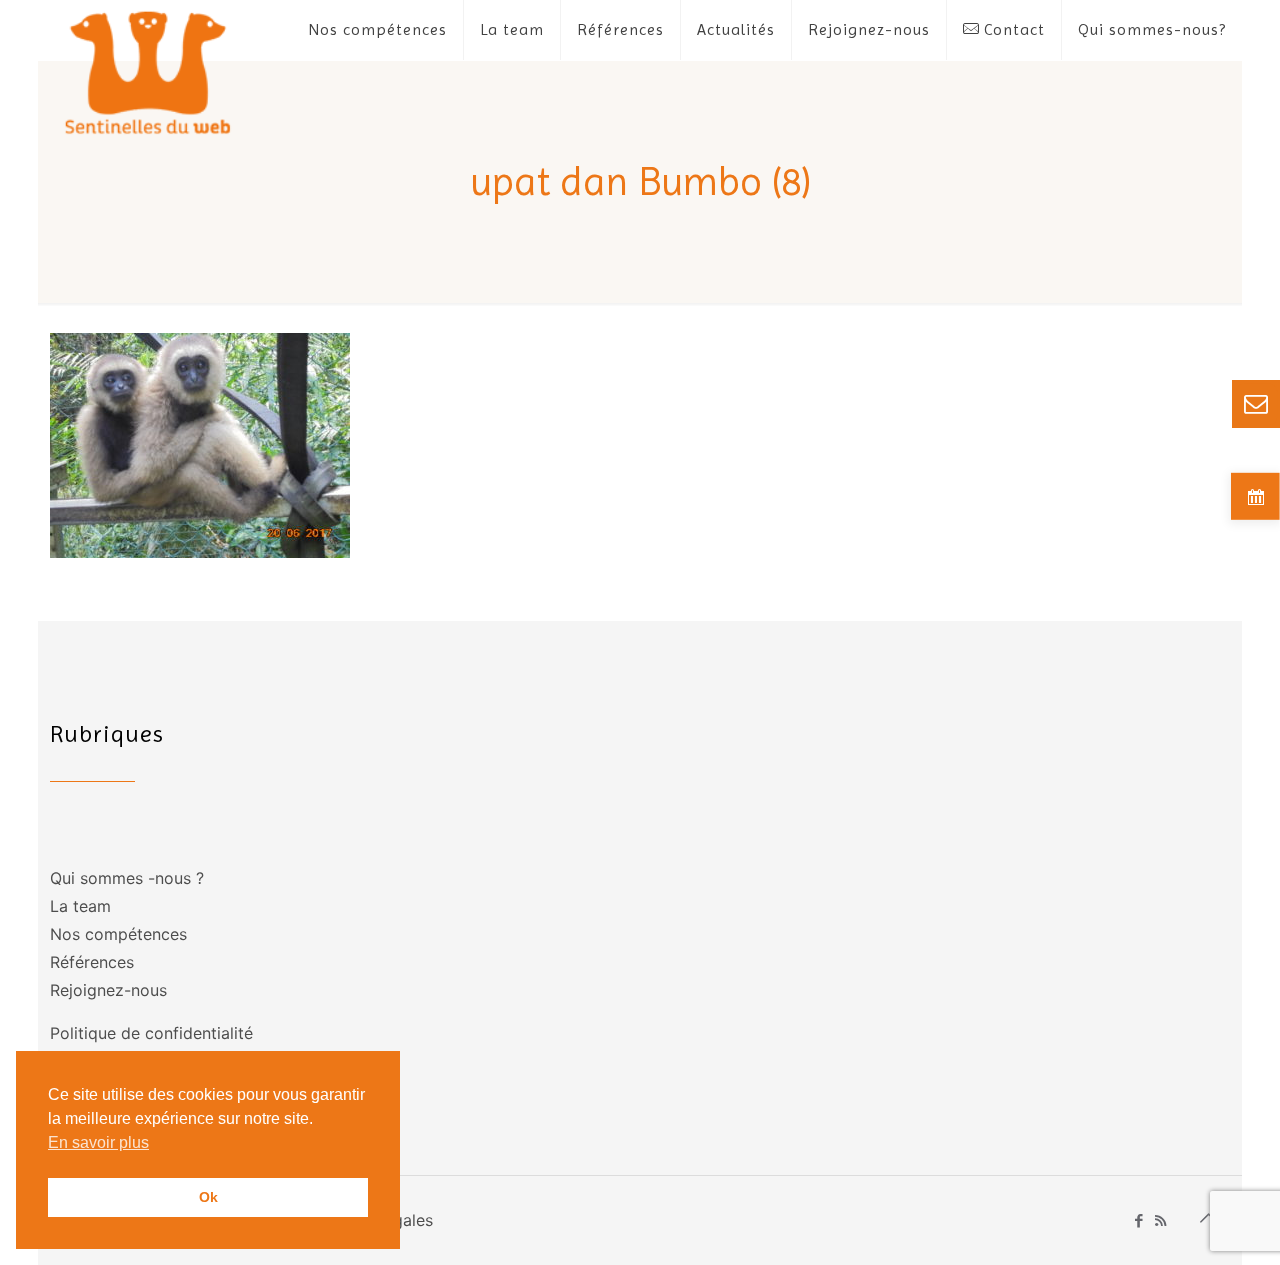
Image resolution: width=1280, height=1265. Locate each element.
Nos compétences (118, 934)
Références (92, 962)
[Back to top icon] (1209, 1218)
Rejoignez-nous (108, 990)
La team (80, 906)
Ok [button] (208, 1197)
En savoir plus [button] (98, 1142)
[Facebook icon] (1139, 1220)
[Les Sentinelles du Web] (148, 71)
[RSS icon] (1160, 1220)
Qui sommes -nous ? (127, 878)
